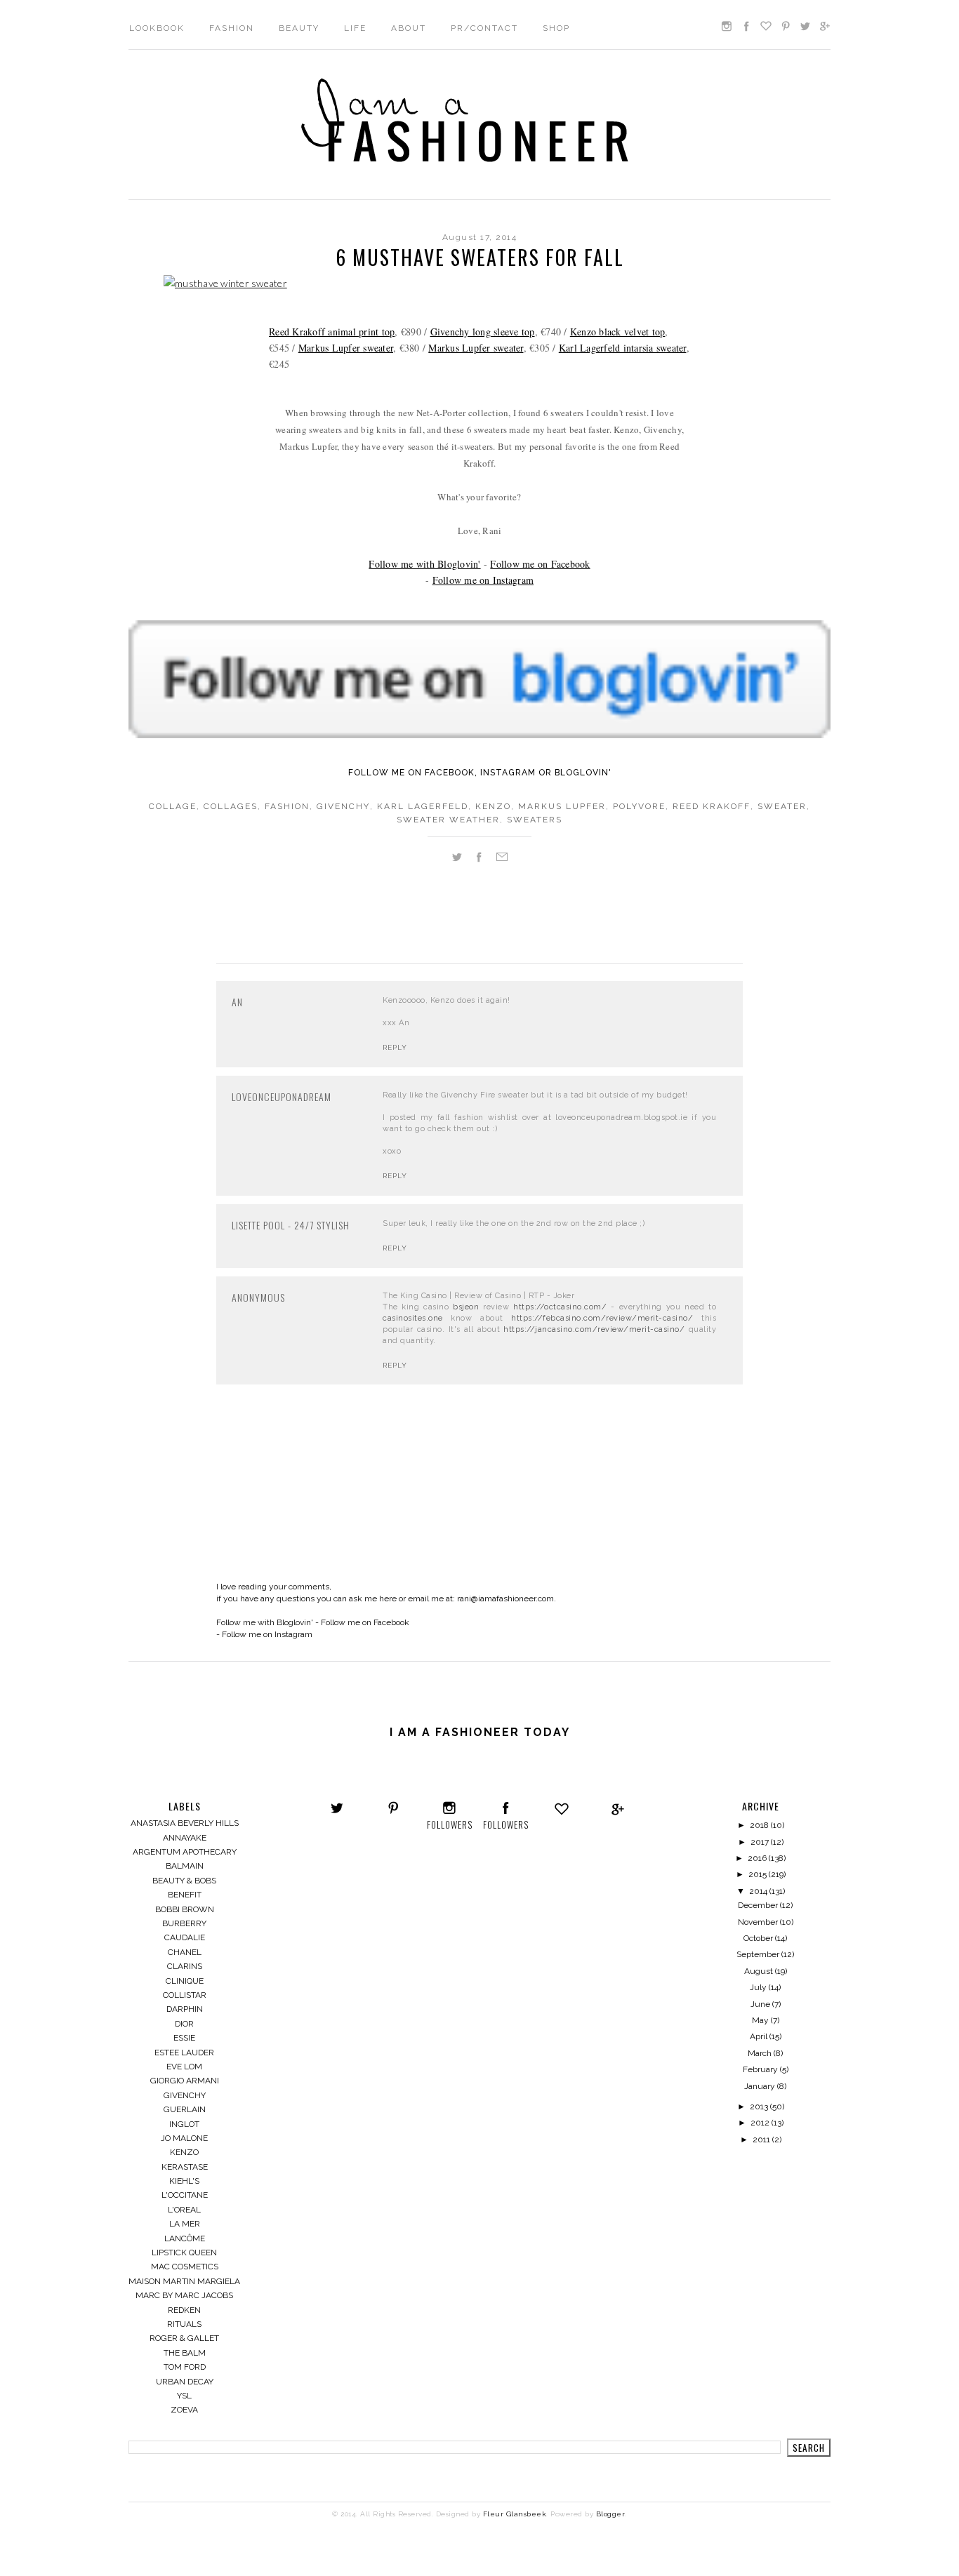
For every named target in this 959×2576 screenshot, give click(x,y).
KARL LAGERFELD (423, 806)
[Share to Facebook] (479, 860)
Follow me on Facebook (540, 564)
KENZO (493, 806)
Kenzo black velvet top (618, 332)
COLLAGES (231, 806)
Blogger (611, 2514)
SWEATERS (535, 820)
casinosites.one (413, 1318)
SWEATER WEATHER (448, 820)
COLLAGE (173, 806)
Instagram (508, 773)
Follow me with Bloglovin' (424, 564)
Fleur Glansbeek (515, 2514)
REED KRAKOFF (712, 806)
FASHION (287, 806)
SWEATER (782, 806)
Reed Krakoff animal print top (332, 332)
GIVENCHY (343, 806)
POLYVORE (639, 806)
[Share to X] (457, 860)
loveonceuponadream (282, 1096)
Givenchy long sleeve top (483, 332)
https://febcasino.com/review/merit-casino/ (602, 1318)
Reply (395, 1047)
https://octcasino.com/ (560, 1307)
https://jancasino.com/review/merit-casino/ (594, 1329)
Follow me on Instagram (483, 580)
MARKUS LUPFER (562, 806)
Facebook (450, 773)
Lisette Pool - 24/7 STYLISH (291, 1225)
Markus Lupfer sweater (346, 348)
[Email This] (502, 860)
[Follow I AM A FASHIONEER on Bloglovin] (532, 734)
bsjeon (466, 1307)
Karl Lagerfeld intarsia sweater (623, 348)
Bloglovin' (583, 773)
